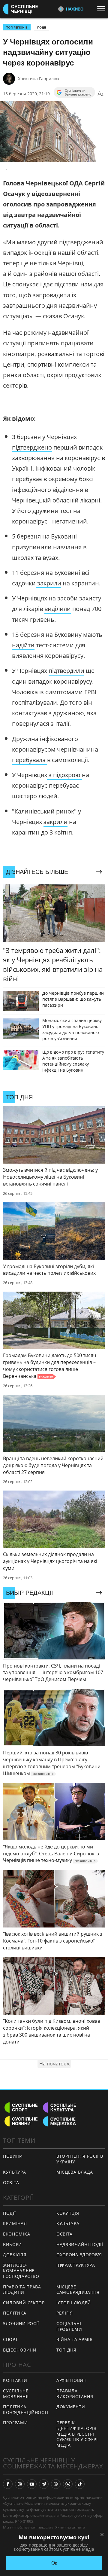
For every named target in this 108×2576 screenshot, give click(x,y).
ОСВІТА (11, 2182)
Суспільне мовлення (16, 2394)
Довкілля (15, 2255)
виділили (58, 609)
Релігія (65, 2313)
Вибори (12, 2244)
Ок (54, 2563)
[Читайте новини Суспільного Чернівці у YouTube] (32, 2484)
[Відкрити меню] (103, 9)
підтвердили (66, 671)
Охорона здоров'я (79, 2255)
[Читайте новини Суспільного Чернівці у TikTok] (80, 2484)
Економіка (16, 2234)
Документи (71, 2407)
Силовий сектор (24, 2303)
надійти (23, 645)
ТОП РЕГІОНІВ (17, 27)
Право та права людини (22, 2290)
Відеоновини (20, 2350)
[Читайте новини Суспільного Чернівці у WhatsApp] (68, 2484)
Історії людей (74, 2303)
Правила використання (75, 2394)
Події (42, 27)
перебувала (30, 760)
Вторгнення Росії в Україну (80, 2159)
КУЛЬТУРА (15, 2172)
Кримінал (15, 2223)
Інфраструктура (76, 2265)
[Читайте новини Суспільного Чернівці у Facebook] (8, 2484)
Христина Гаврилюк (39, 79)
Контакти (15, 2380)
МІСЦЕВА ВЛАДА (75, 2172)
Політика (15, 2313)
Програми (15, 2423)
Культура (68, 2223)
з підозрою (64, 775)
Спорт (10, 2339)
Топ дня (66, 2350)
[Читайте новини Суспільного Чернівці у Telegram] (44, 2484)
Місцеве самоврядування (78, 2290)
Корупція (68, 2213)
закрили (48, 583)
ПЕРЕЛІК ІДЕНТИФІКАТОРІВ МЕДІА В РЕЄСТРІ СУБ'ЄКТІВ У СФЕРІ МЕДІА (77, 2434)
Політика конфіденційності (26, 2410)
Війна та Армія (75, 2339)
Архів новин (72, 2380)
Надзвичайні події (80, 2244)
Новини (13, 2156)
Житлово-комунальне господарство (21, 2271)
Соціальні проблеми (69, 2326)
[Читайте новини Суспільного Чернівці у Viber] (56, 2484)
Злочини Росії (21, 2323)
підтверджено (32, 447)
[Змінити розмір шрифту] (100, 94)
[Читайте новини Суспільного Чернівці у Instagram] (20, 2484)
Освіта (64, 2234)
